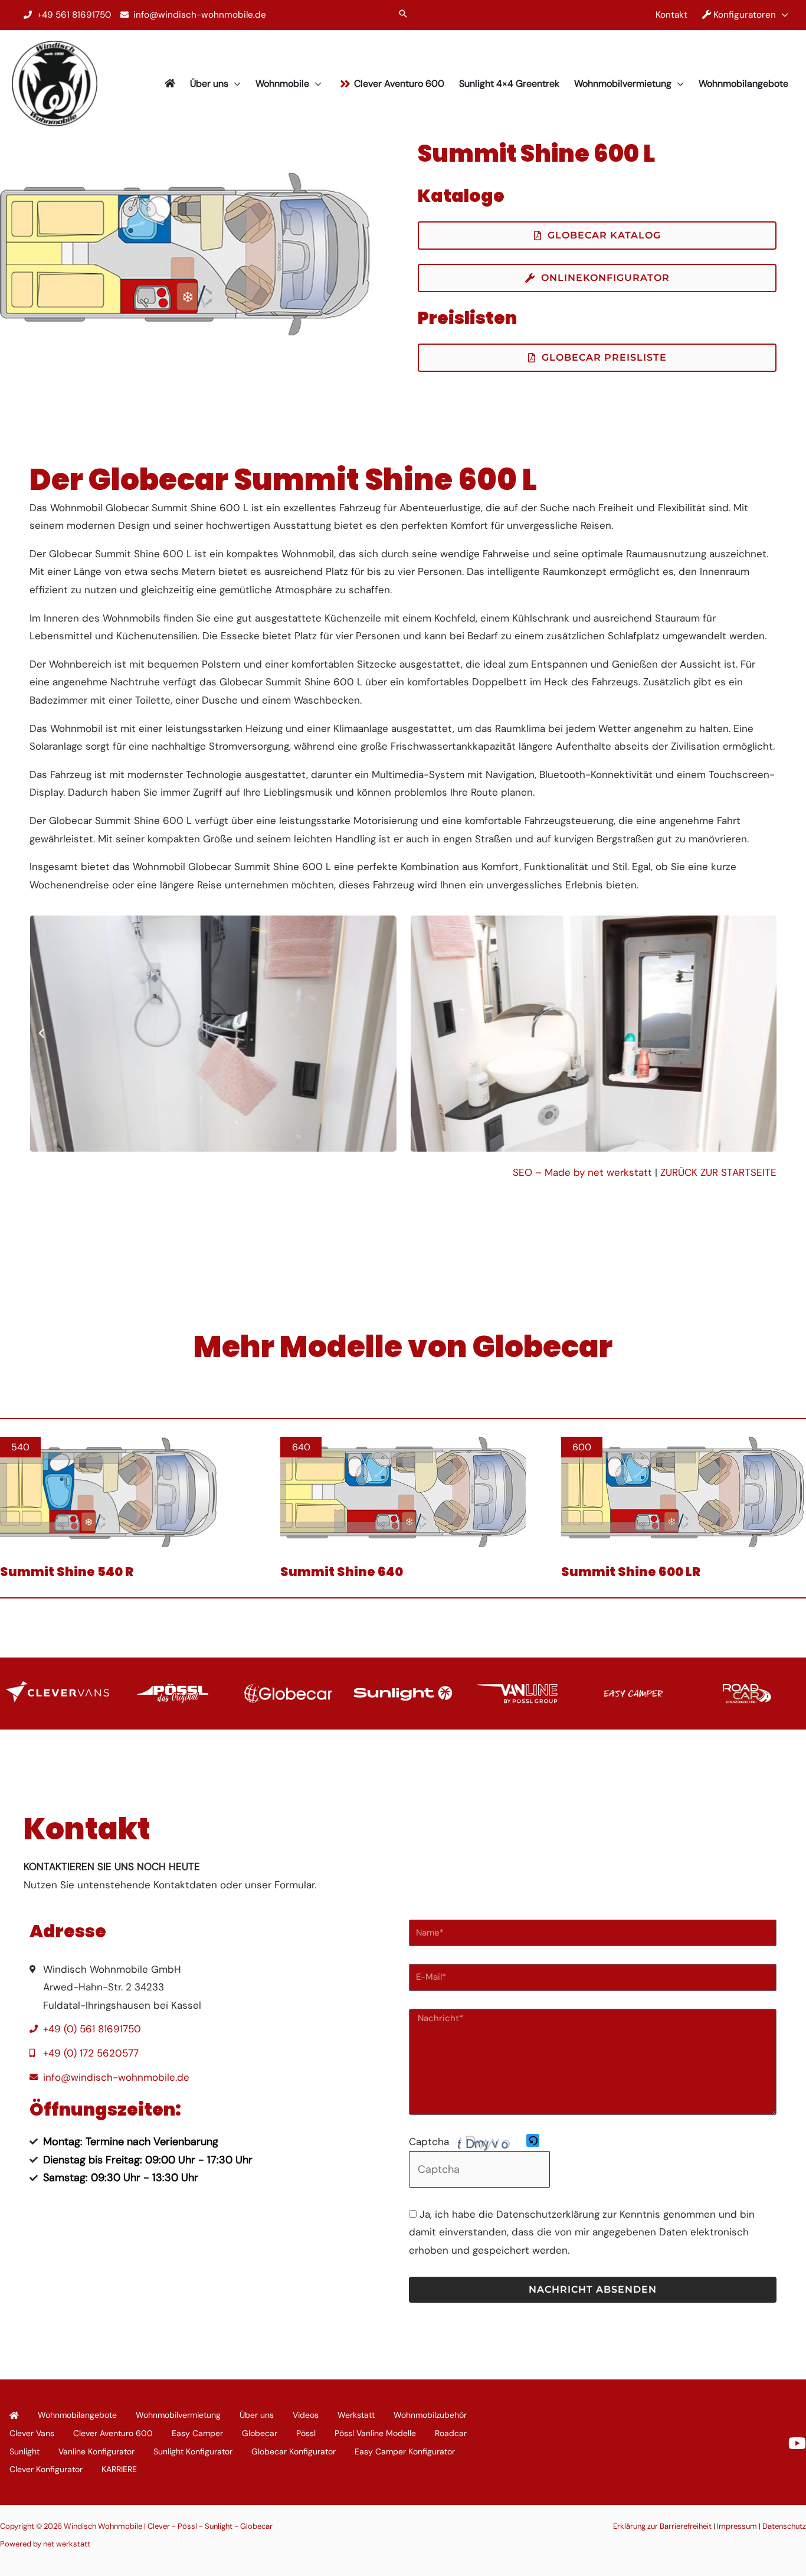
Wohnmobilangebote (77, 2415)
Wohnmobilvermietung (178, 2415)
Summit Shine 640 (342, 1572)
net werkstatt (67, 2544)
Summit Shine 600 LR (631, 1572)
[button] (403, 15)
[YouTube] (797, 2443)
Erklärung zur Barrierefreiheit (662, 2526)
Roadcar (451, 2433)
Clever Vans (32, 2433)
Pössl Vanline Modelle (375, 2433)
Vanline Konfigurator (96, 2451)
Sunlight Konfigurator (193, 2451)
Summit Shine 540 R (67, 1572)
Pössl (306, 2433)
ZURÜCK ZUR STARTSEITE (718, 1172)
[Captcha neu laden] (533, 2140)
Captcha (429, 2142)
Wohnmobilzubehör (430, 2415)
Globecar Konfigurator (294, 2451)
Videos (306, 2415)
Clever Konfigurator (46, 2469)
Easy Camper (197, 2433)
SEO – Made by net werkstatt (582, 1172)
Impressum (737, 2526)
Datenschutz (784, 2526)
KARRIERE (119, 2469)
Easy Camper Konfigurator (405, 2451)
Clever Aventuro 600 (113, 2433)
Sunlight (24, 2451)
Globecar (260, 2433)
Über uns (257, 2415)
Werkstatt (356, 2415)
